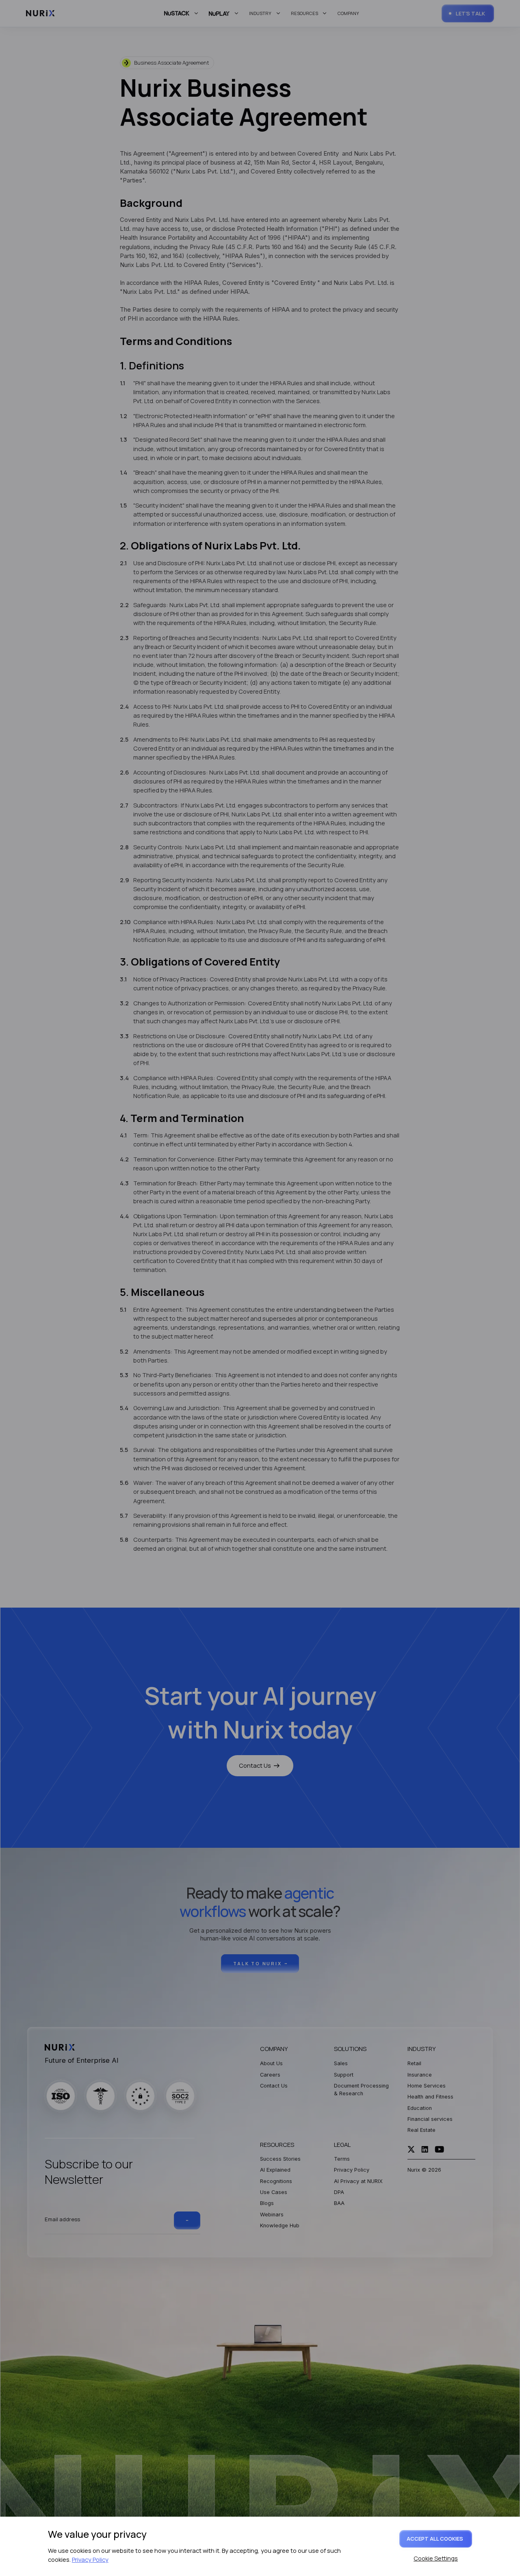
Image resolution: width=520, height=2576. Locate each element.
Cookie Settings (436, 2558)
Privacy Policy (90, 2559)
